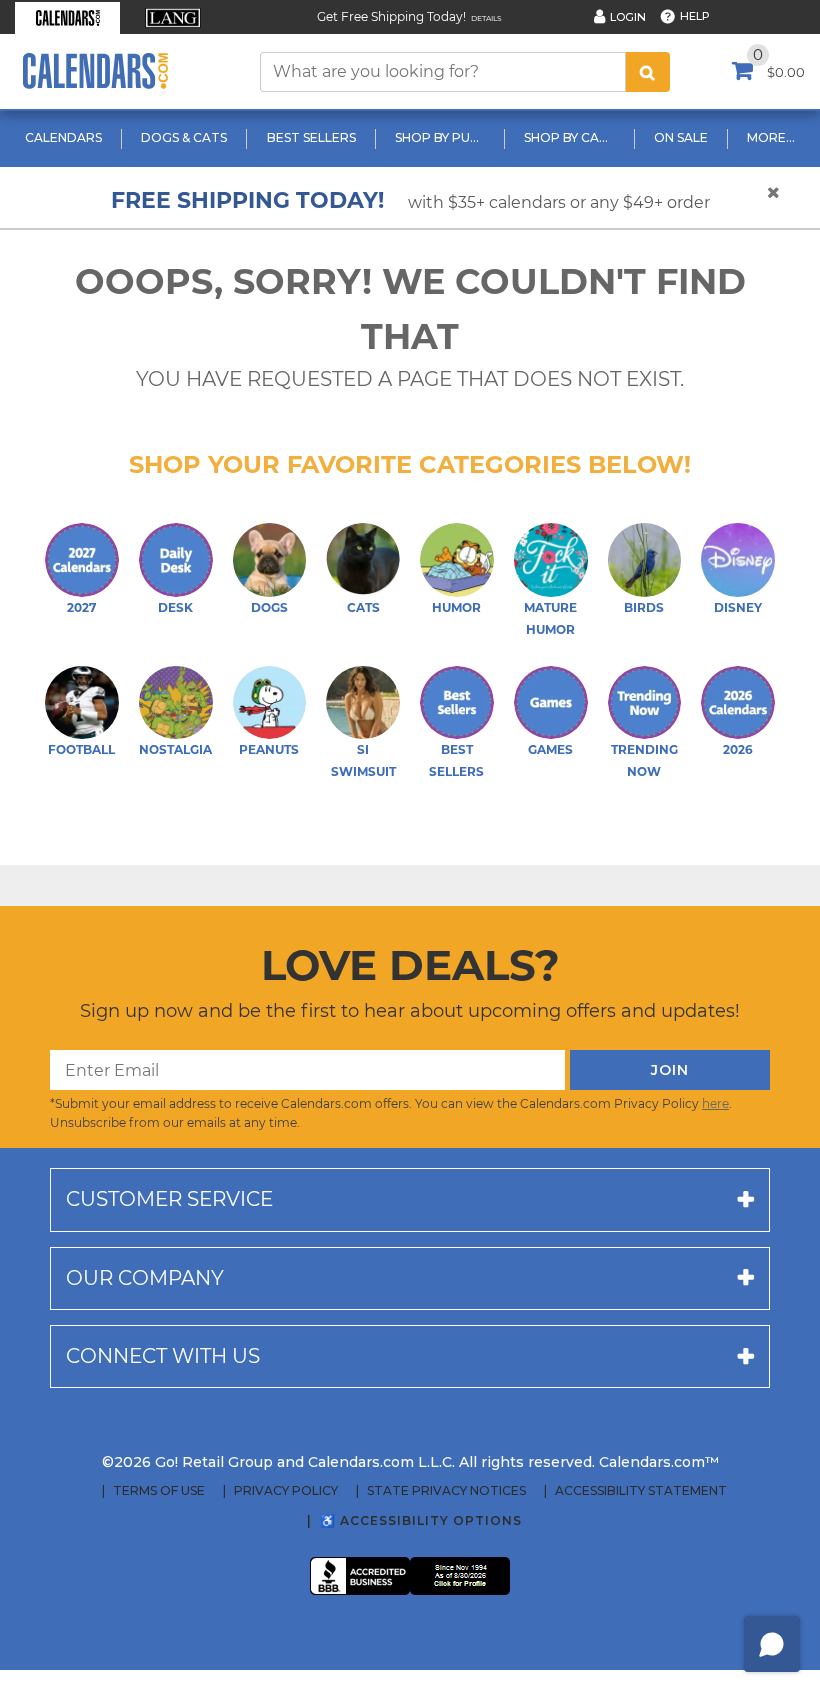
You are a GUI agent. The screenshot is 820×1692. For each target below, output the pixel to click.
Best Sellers (311, 137)
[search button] (648, 72)
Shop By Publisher (442, 137)
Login (628, 17)
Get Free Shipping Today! (391, 16)
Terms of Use (159, 1491)
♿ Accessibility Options (421, 1520)
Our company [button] (145, 1278)
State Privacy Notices (446, 1491)
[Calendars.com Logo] (95, 71)
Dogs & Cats (184, 137)
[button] (67, 18)
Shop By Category (571, 137)
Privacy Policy (286, 1491)
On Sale (681, 137)
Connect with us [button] (163, 1356)
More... (771, 137)
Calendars (63, 137)
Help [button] (695, 16)
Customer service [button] (169, 1199)
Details (486, 18)
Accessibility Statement (641, 1491)
